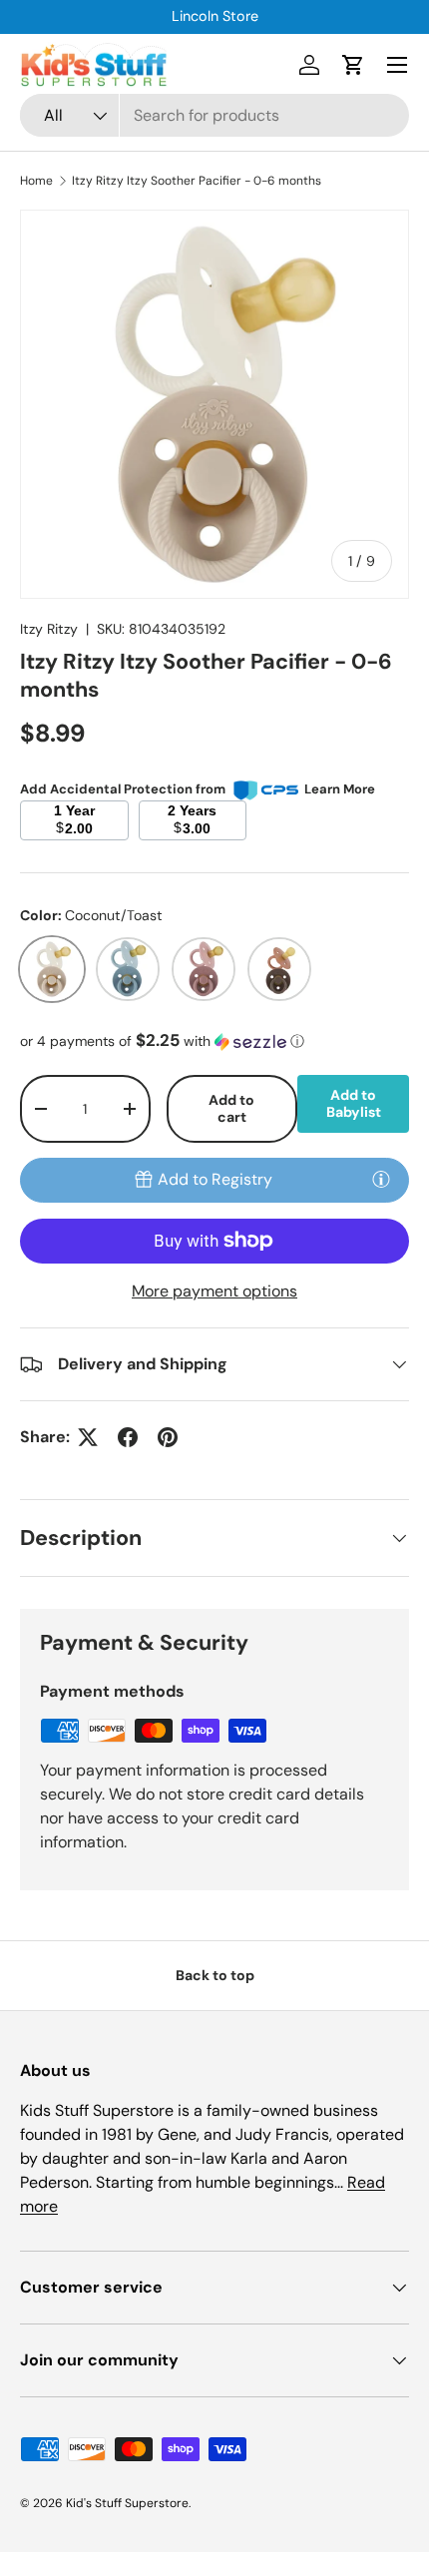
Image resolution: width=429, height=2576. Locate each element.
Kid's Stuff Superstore (127, 2503)
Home (36, 181)
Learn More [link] (340, 789)
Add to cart (231, 1108)
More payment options (214, 1291)
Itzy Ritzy (49, 629)
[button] (353, 65)
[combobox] (214, 115)
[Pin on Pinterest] (168, 1437)
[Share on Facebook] (128, 1437)
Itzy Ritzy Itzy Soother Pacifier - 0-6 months (197, 181)
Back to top (215, 1975)
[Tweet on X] (88, 1437)
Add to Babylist (354, 1103)
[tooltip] (381, 1179)
